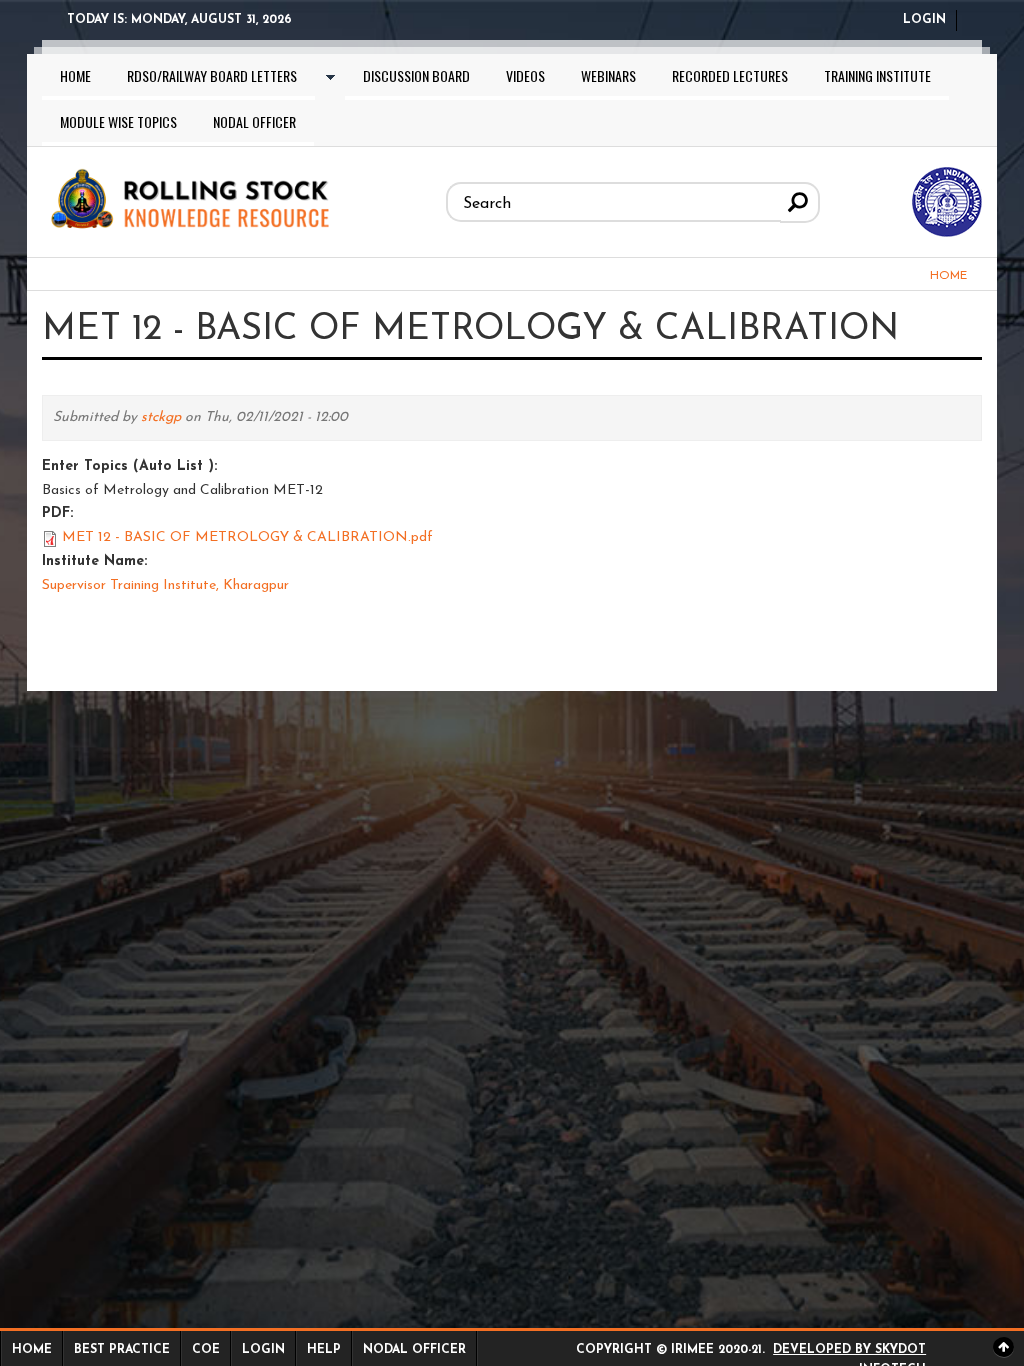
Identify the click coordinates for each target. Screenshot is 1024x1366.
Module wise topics (118, 121)
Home (75, 75)
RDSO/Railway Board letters (212, 75)
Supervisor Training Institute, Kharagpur (165, 585)
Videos (525, 75)
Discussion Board (416, 75)
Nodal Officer (254, 121)
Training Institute (877, 75)
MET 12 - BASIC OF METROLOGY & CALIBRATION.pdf (247, 537)
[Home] (188, 195)
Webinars (608, 75)
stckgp (161, 417)
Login (924, 20)
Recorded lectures (730, 75)
